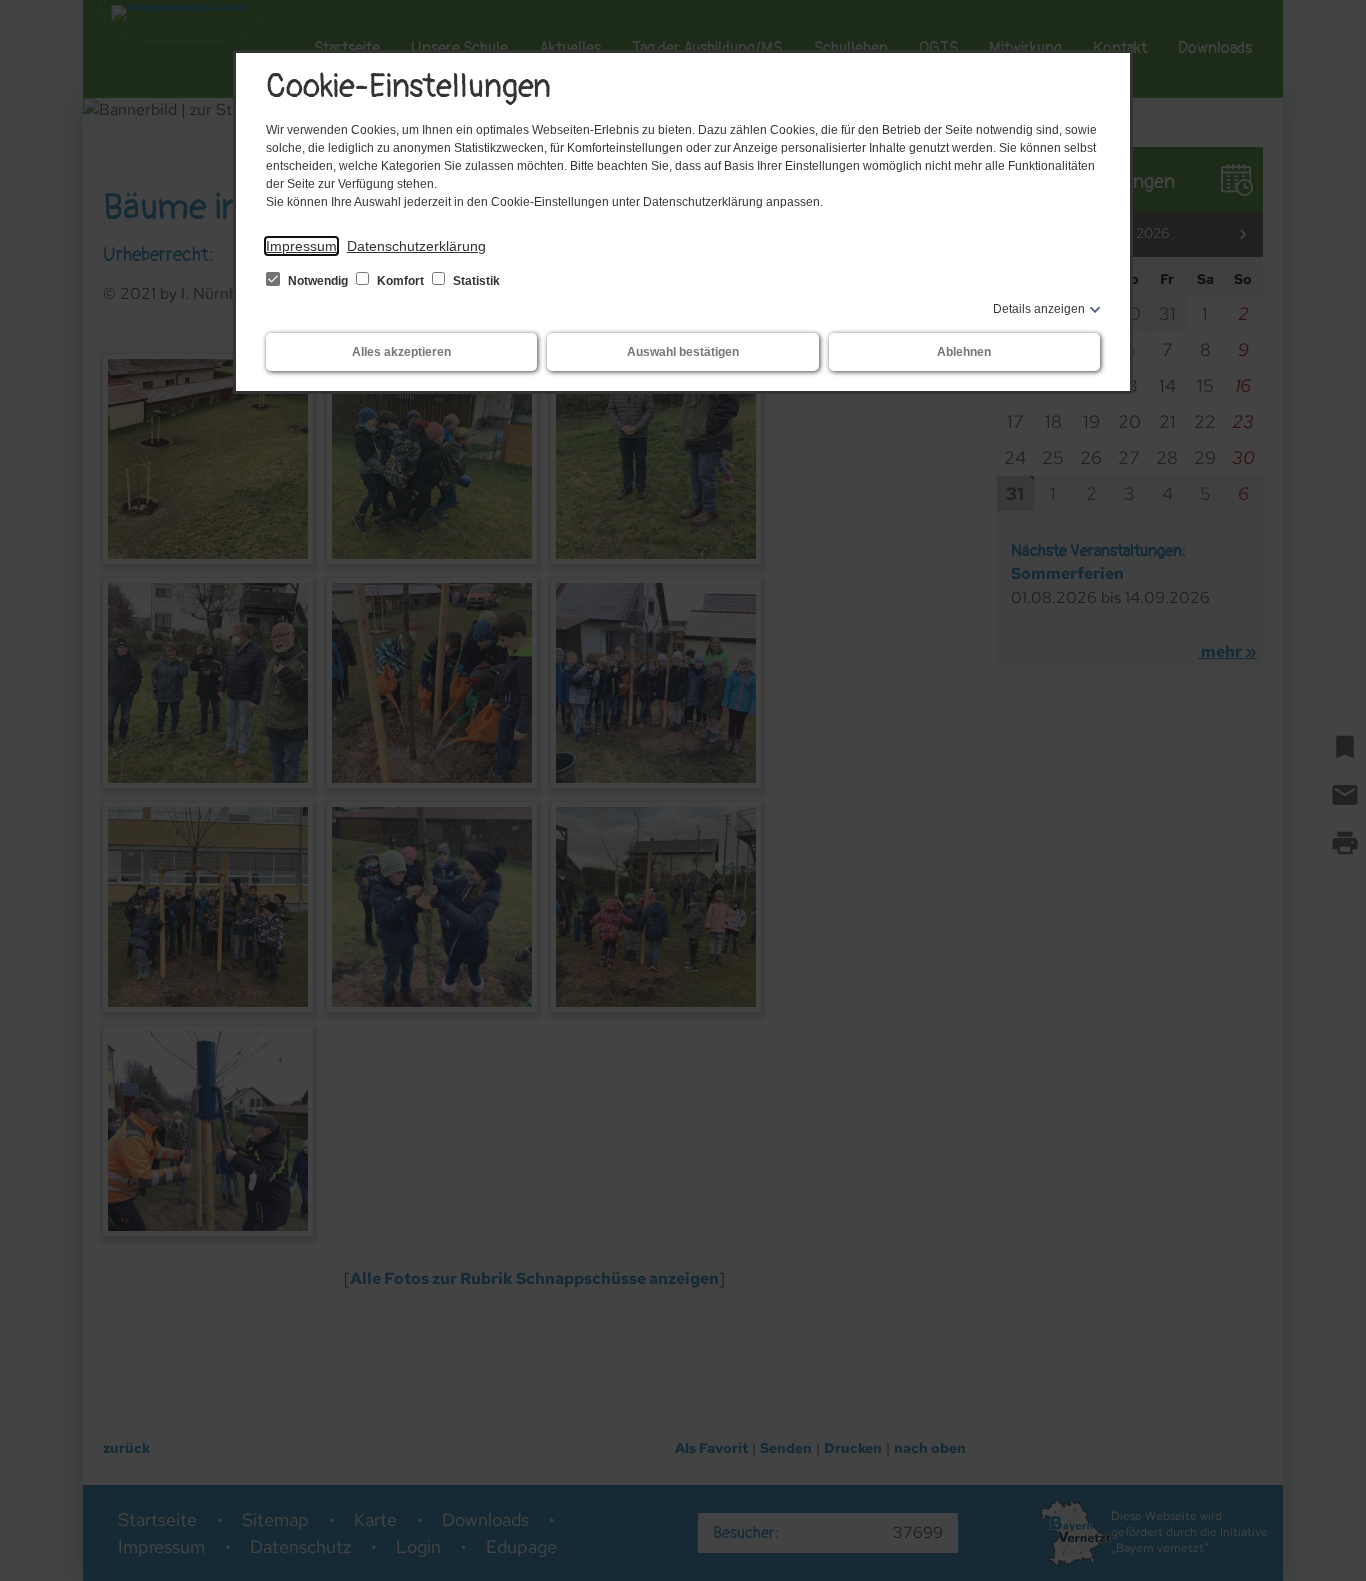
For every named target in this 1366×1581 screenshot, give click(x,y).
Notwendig (318, 281)
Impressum (301, 246)
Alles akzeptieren (401, 352)
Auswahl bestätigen (683, 352)
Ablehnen (964, 352)
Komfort (400, 281)
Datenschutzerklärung (416, 246)
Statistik (475, 281)
